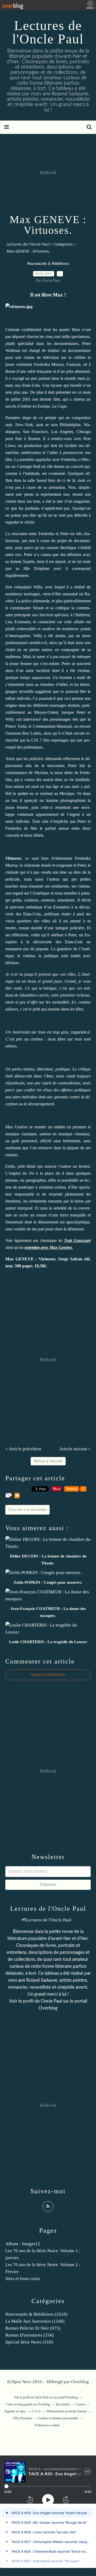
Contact (80, 2404)
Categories (63, 244)
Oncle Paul (51, 2001)
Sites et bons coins (23, 2279)
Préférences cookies (47, 2425)
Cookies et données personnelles (58, 2418)
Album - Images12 (23, 2244)
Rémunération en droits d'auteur (67, 2411)
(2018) (36, 2314)
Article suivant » (75, 1449)
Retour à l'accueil (48, 1461)
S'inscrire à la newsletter (27, 1510)
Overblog (80, 2382)
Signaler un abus (15, 2411)
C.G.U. (37, 2411)
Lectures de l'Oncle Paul (48, 32)
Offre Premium (22, 2418)
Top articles (63, 2404)
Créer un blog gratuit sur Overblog (28, 2404)
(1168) (35, 2321)
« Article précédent (23, 1449)
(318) (29, 2342)
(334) (29, 2335)
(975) (33, 2328)
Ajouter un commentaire (48, 1675)
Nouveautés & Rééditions (48, 264)
